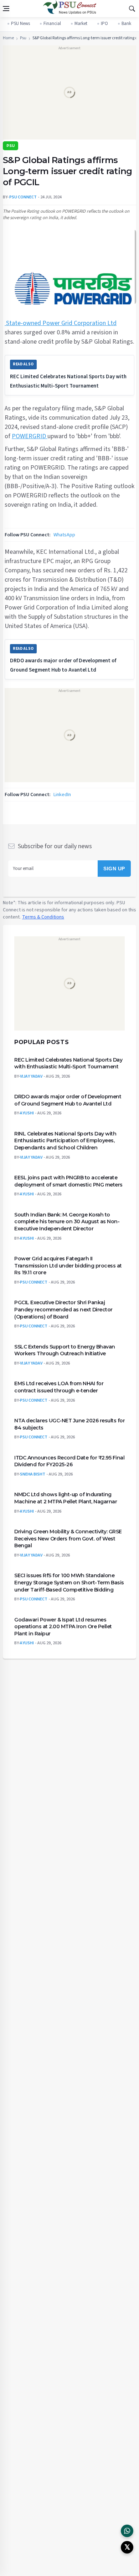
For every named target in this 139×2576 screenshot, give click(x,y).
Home (8, 38)
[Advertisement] (69, 95)
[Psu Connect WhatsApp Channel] (127, 2531)
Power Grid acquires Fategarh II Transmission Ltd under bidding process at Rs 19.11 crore (68, 1266)
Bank (126, 24)
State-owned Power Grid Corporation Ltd (61, 323)
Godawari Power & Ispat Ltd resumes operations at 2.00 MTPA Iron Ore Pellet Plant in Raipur (63, 1626)
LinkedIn (62, 795)
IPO (104, 24)
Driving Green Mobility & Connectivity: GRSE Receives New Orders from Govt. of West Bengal (68, 1538)
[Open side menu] (6, 9)
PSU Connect (34, 1282)
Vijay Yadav (31, 1076)
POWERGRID (30, 436)
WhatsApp (64, 535)
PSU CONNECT (23, 197)
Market (81, 24)
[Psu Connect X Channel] (127, 2547)
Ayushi (27, 1113)
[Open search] (132, 9)
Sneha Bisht (33, 1474)
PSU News (20, 24)
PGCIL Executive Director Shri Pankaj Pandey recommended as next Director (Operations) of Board (63, 1309)
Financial (52, 24)
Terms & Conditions (43, 917)
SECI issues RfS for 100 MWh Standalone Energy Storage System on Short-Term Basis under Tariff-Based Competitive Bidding (69, 1582)
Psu (23, 38)
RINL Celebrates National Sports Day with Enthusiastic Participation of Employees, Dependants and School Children (65, 1140)
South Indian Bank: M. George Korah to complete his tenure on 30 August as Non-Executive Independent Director (67, 1221)
